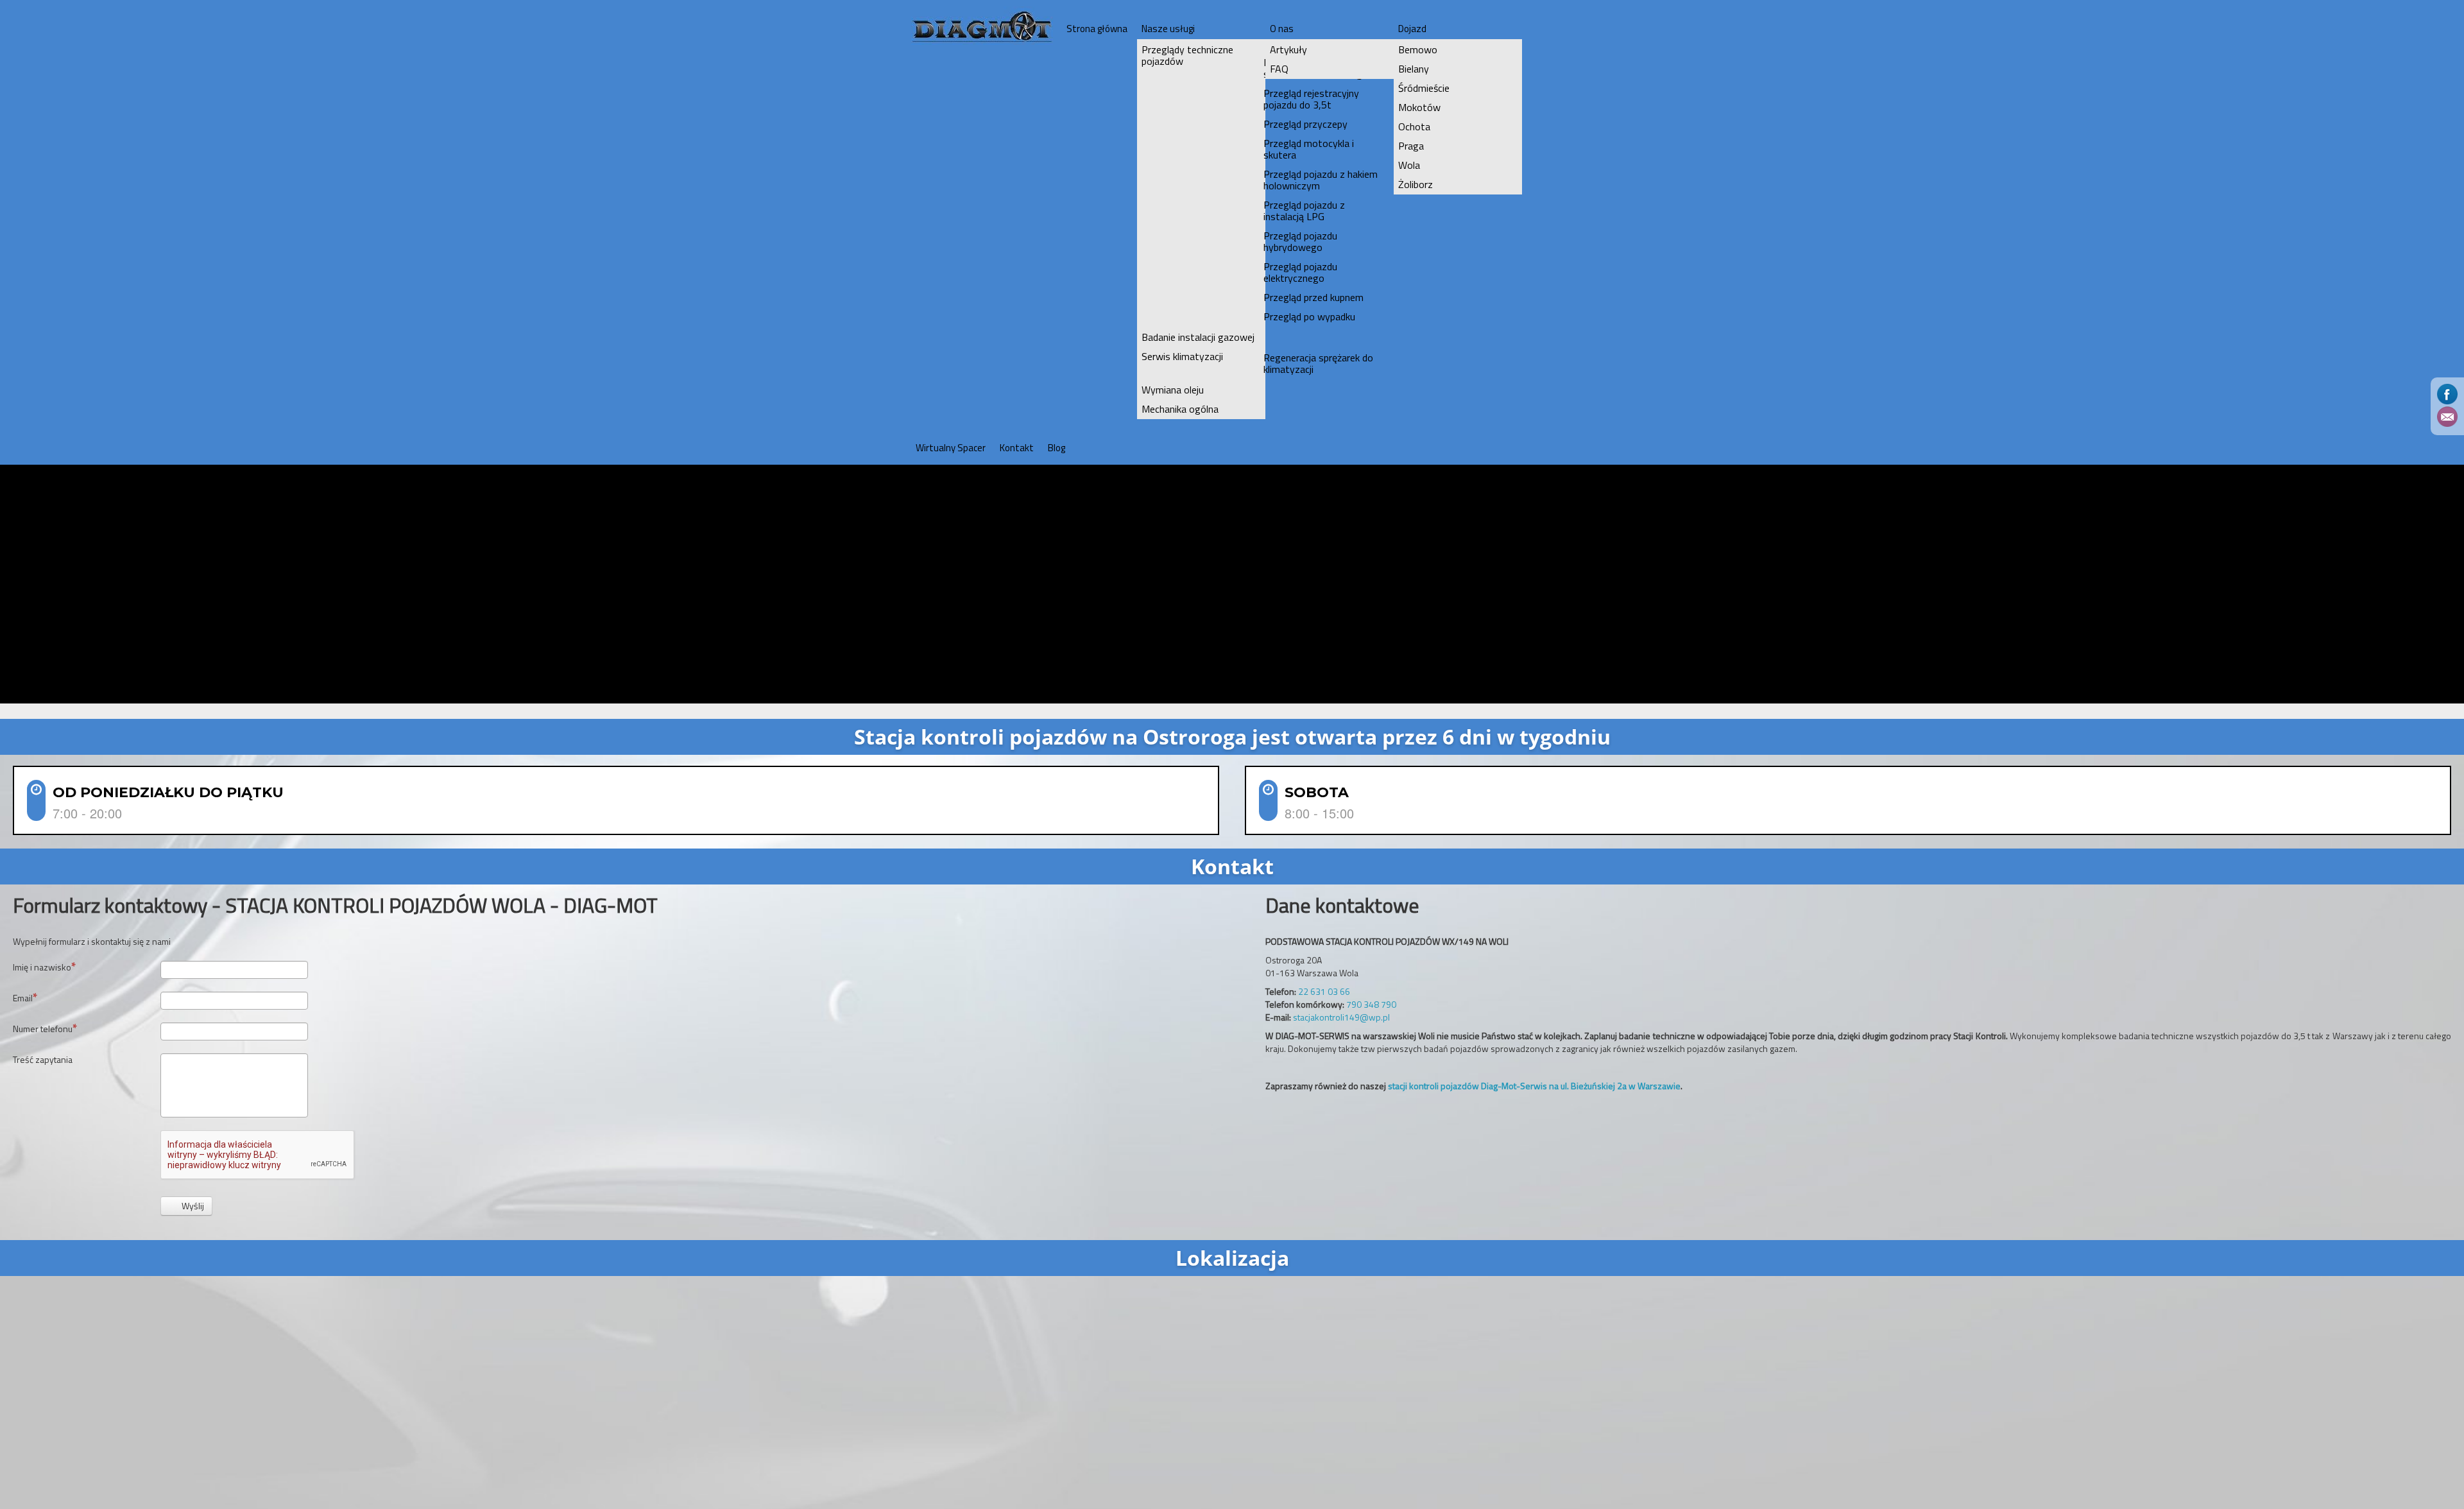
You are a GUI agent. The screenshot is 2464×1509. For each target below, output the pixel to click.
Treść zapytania (43, 1060)
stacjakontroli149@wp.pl (1341, 1017)
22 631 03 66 (1324, 991)
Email (23, 998)
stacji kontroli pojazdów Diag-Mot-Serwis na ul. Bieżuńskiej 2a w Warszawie (1534, 1086)
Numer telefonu (43, 1029)
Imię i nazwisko (42, 967)
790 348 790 (1371, 1004)
